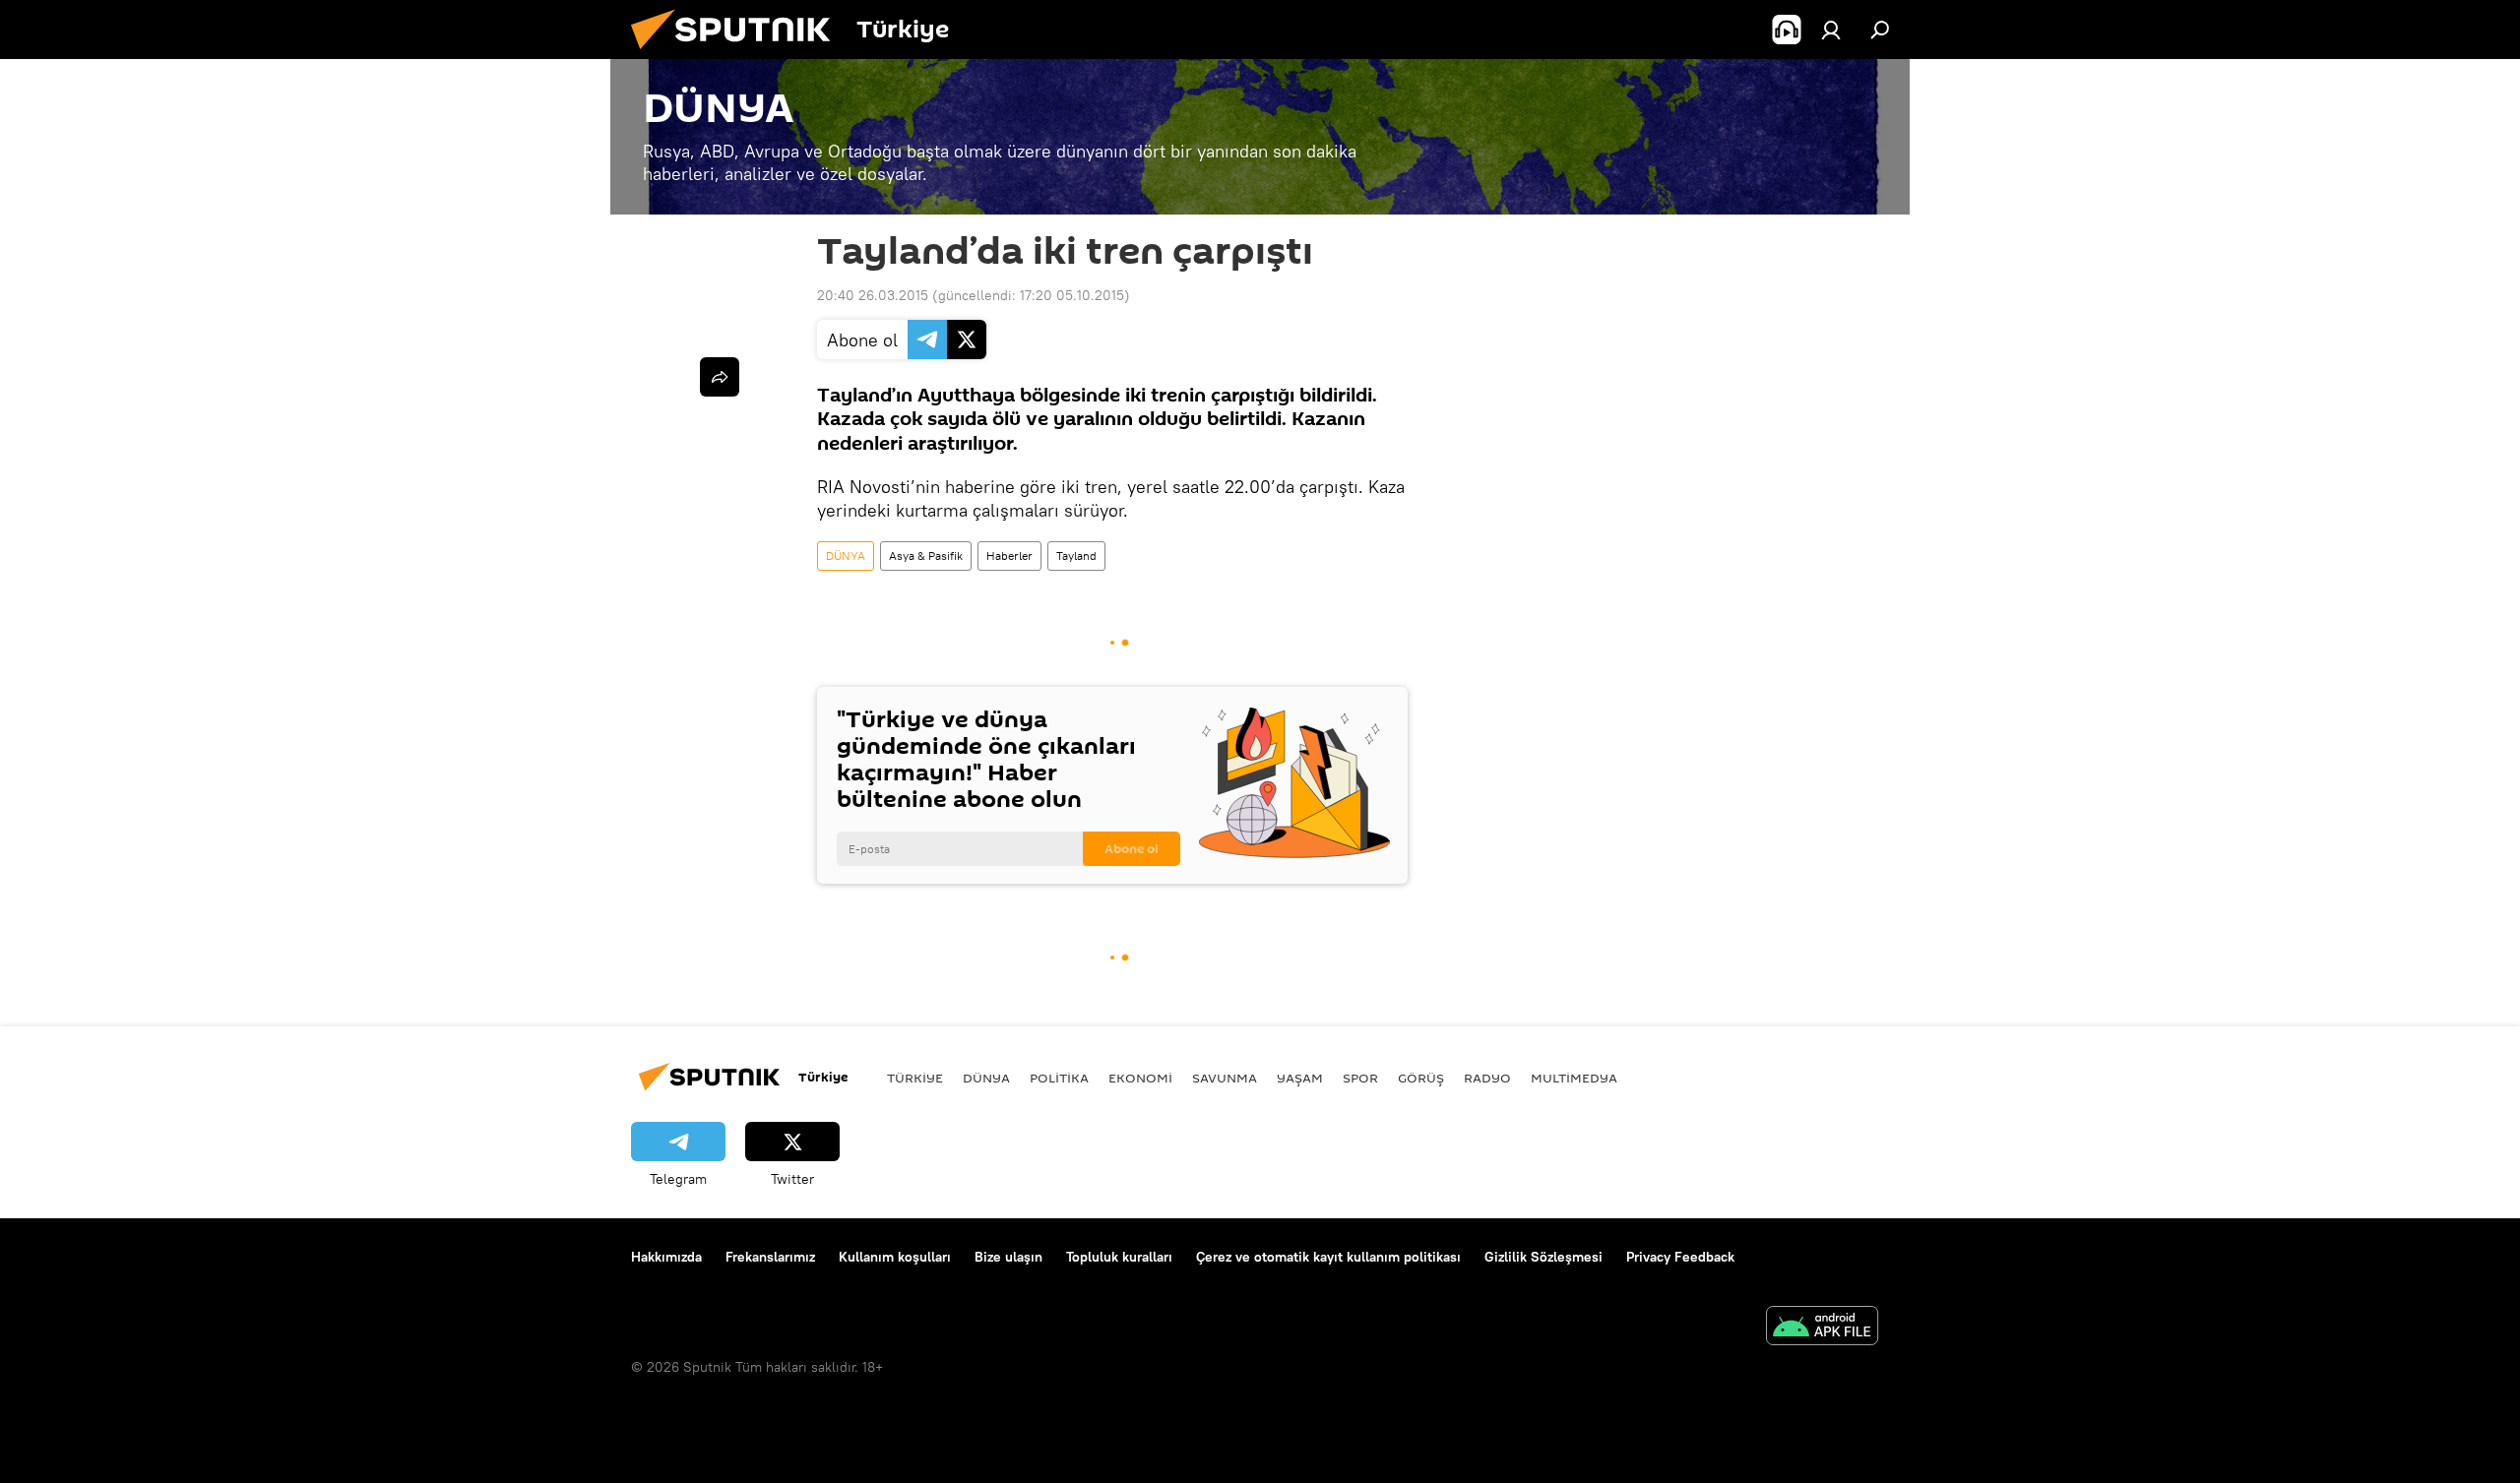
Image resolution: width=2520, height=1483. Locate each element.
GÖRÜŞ (1421, 1078)
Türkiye (915, 1078)
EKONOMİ (1140, 1078)
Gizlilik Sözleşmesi (1543, 1257)
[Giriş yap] (1831, 30)
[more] (720, 377)
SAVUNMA (1225, 1078)
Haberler (1009, 556)
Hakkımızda (666, 1257)
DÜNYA (846, 556)
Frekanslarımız (770, 1257)
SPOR (1360, 1078)
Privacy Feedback (1680, 1257)
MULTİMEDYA (1574, 1078)
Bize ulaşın (1008, 1257)
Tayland (1076, 556)
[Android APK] (1822, 1328)
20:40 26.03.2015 (873, 295)
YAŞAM (1300, 1078)
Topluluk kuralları (1119, 1257)
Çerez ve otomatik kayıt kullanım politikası (1328, 1257)
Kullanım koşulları (895, 1257)
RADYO (1487, 1078)
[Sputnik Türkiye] (738, 54)
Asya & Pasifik (926, 556)
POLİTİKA (1059, 1078)
